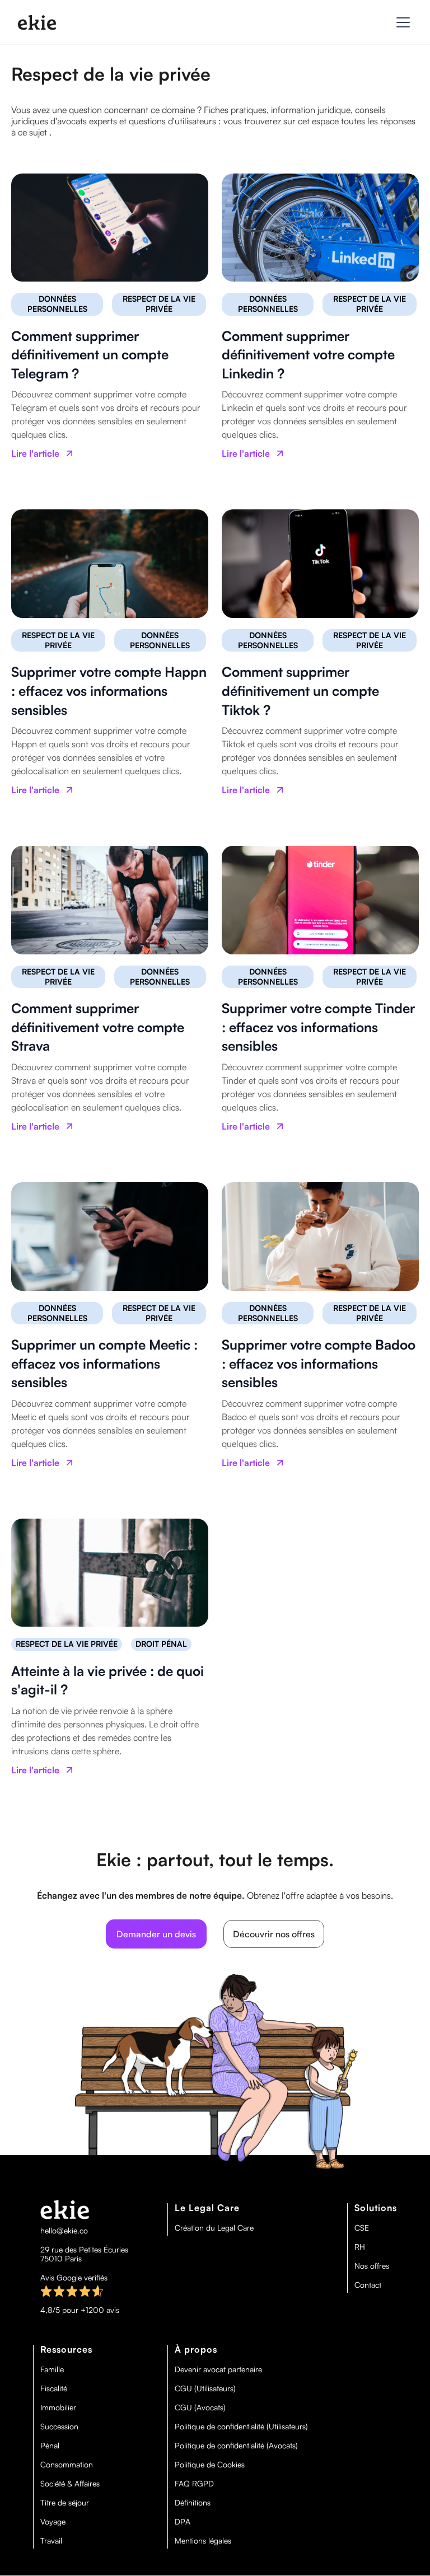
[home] (37, 22)
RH (360, 2247)
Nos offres (372, 2266)
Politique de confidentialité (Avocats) (236, 2446)
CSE (362, 2228)
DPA (183, 2522)
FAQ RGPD (194, 2484)
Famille (52, 2369)
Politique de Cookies (210, 2465)
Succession (59, 2427)
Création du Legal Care (214, 2228)
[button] (401, 22)
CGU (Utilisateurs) (205, 2388)
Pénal (50, 2446)
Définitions (193, 2503)
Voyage (53, 2522)
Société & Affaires (70, 2484)
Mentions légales (203, 2541)
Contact (368, 2285)
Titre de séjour (65, 2503)
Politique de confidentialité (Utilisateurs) (241, 2427)
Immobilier (58, 2408)
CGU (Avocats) (200, 2408)
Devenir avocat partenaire (218, 2369)
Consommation (67, 2465)
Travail (51, 2541)
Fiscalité (54, 2388)
